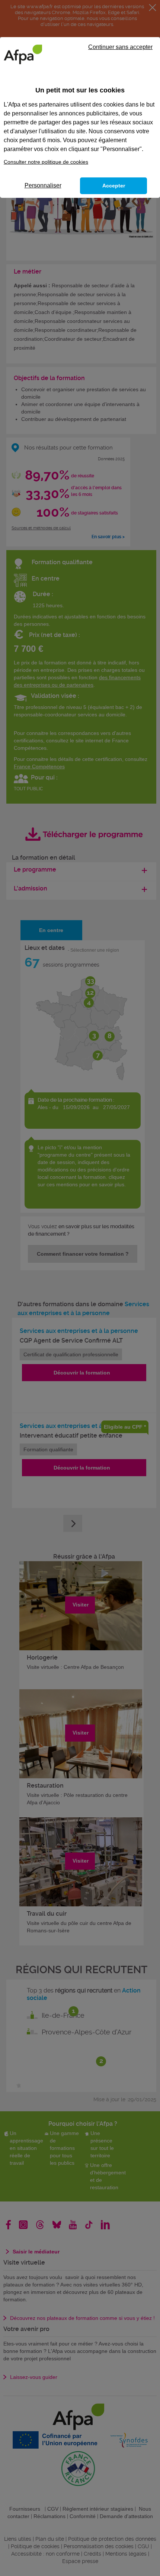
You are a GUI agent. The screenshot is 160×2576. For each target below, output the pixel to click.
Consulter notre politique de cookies (46, 162)
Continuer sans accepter (120, 47)
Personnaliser (43, 185)
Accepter (114, 186)
